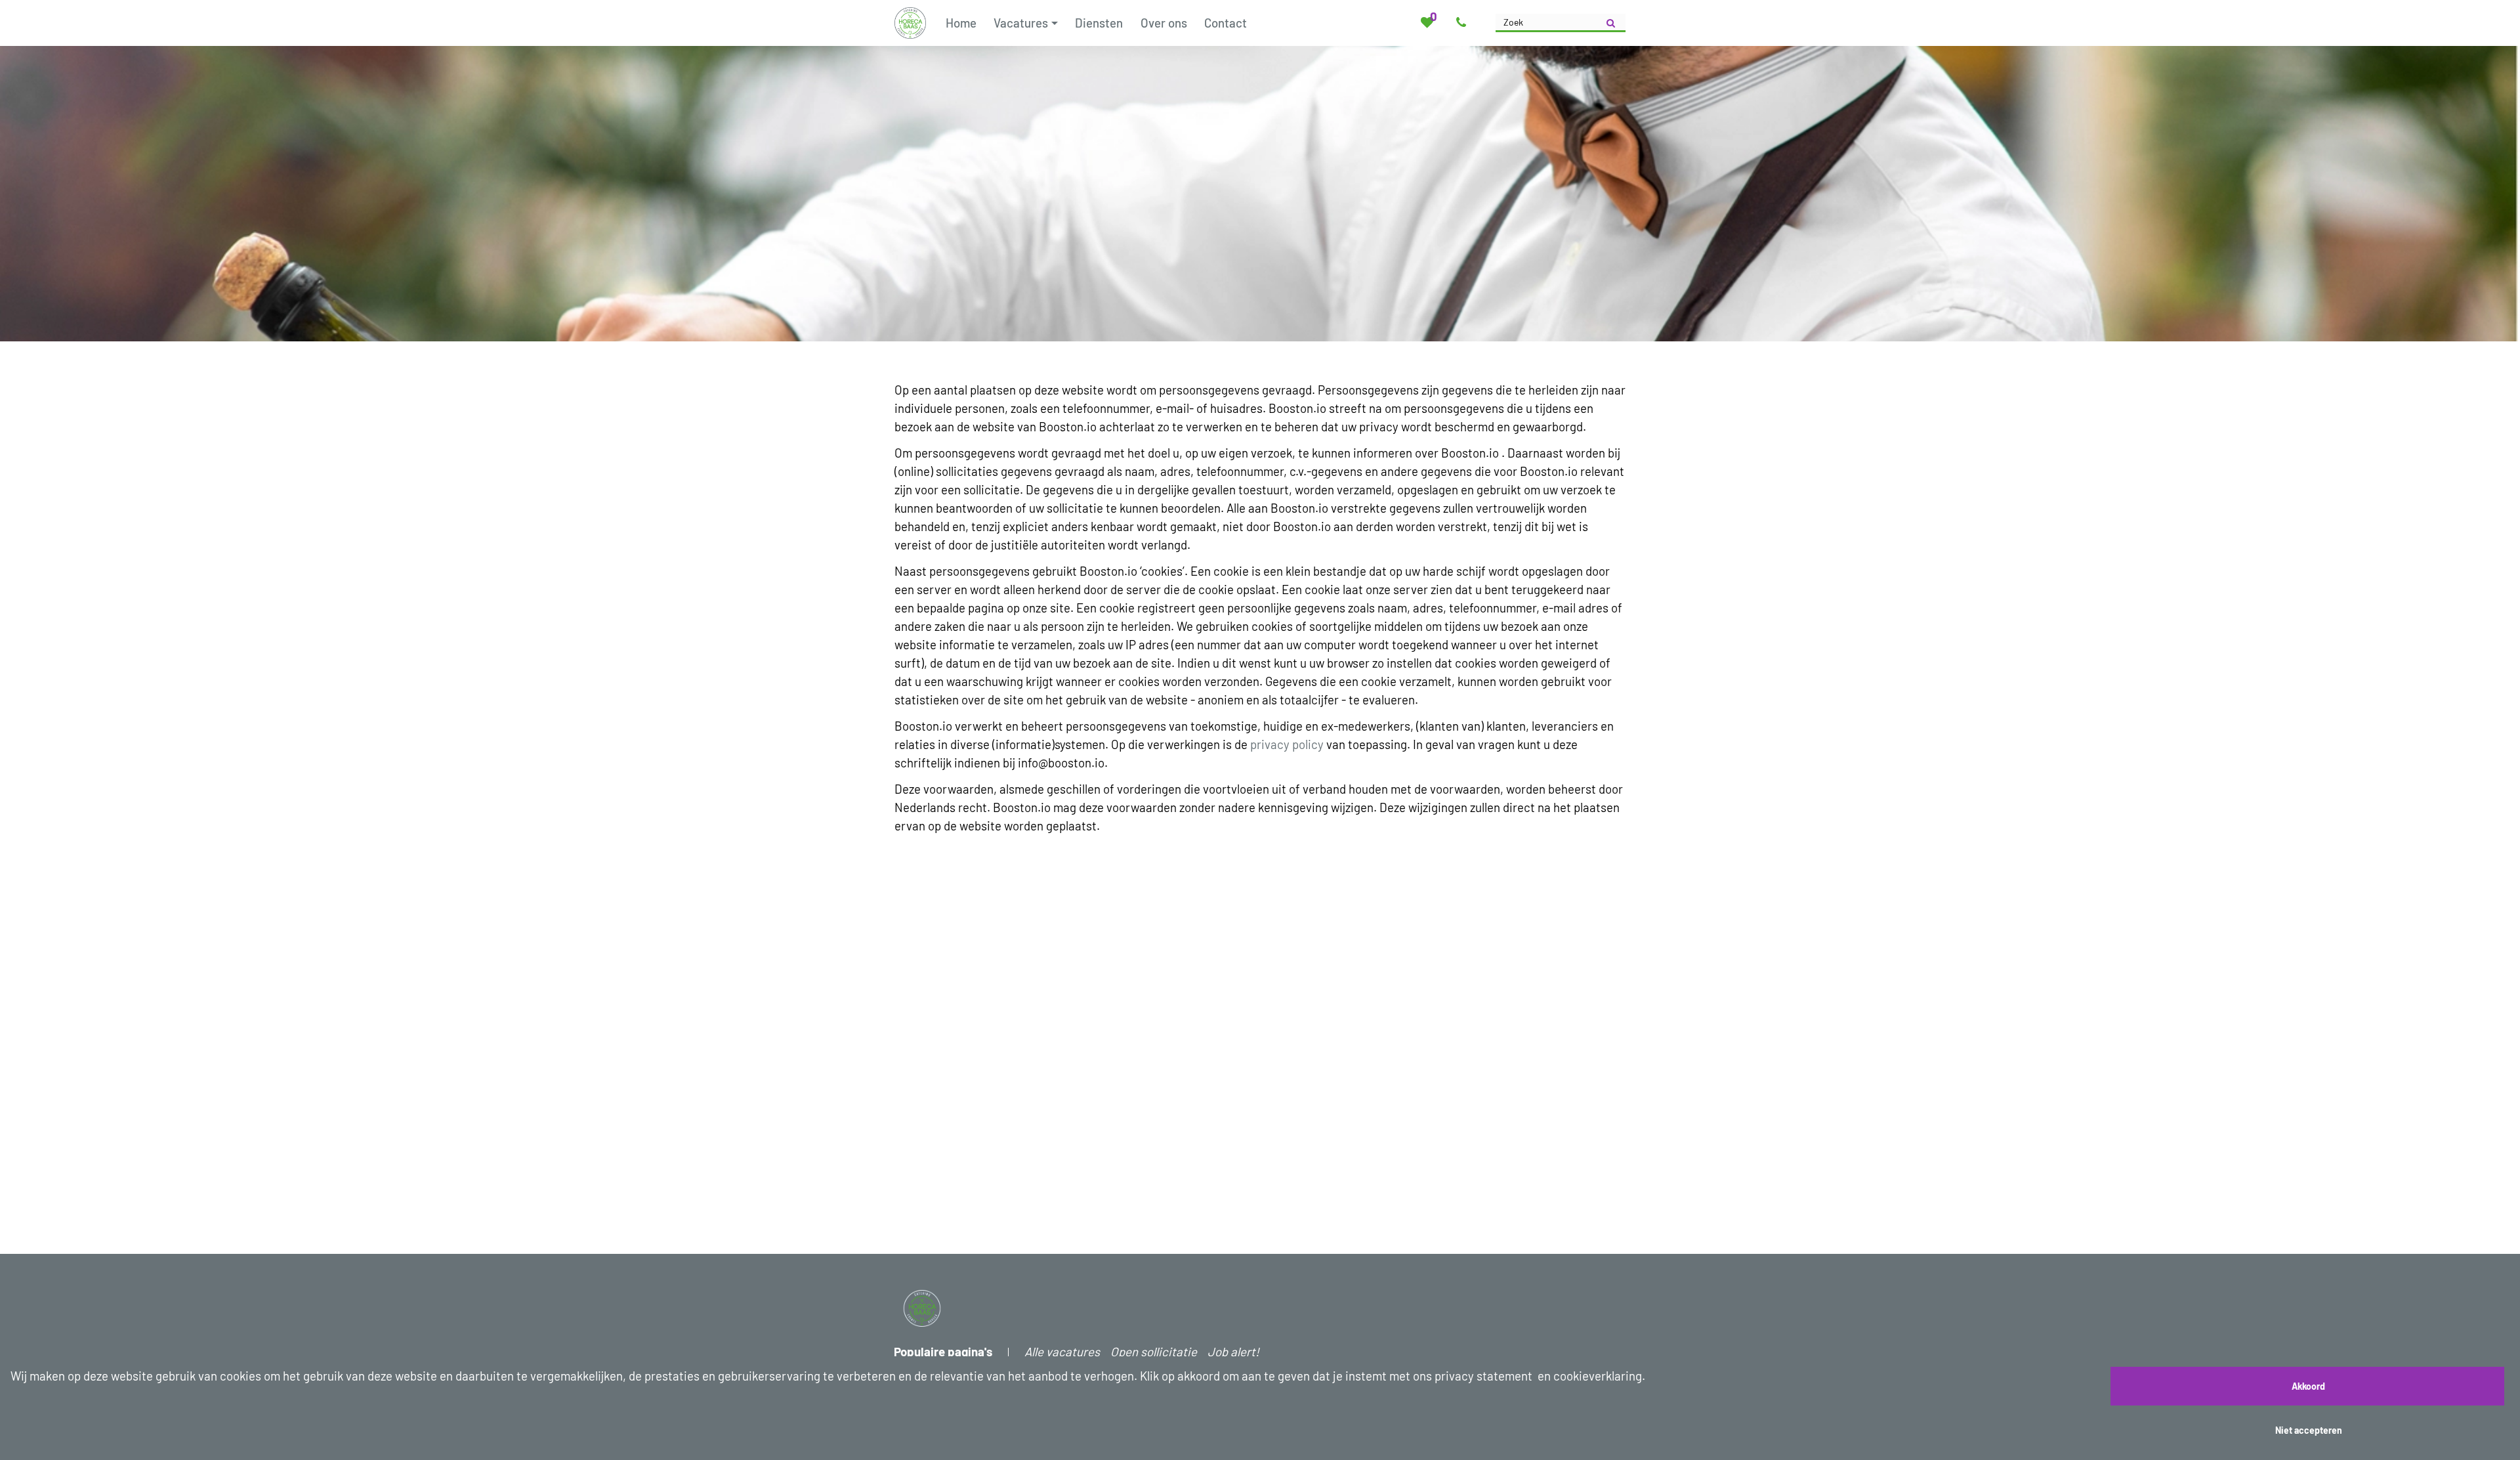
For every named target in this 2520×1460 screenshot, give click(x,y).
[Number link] (1464, 23)
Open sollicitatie (1154, 1351)
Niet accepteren (2309, 1430)
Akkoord (2308, 1386)
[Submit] (1611, 23)
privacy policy (1287, 744)
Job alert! (1233, 1351)
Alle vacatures (1062, 1351)
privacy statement (1483, 1376)
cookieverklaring (1598, 1376)
